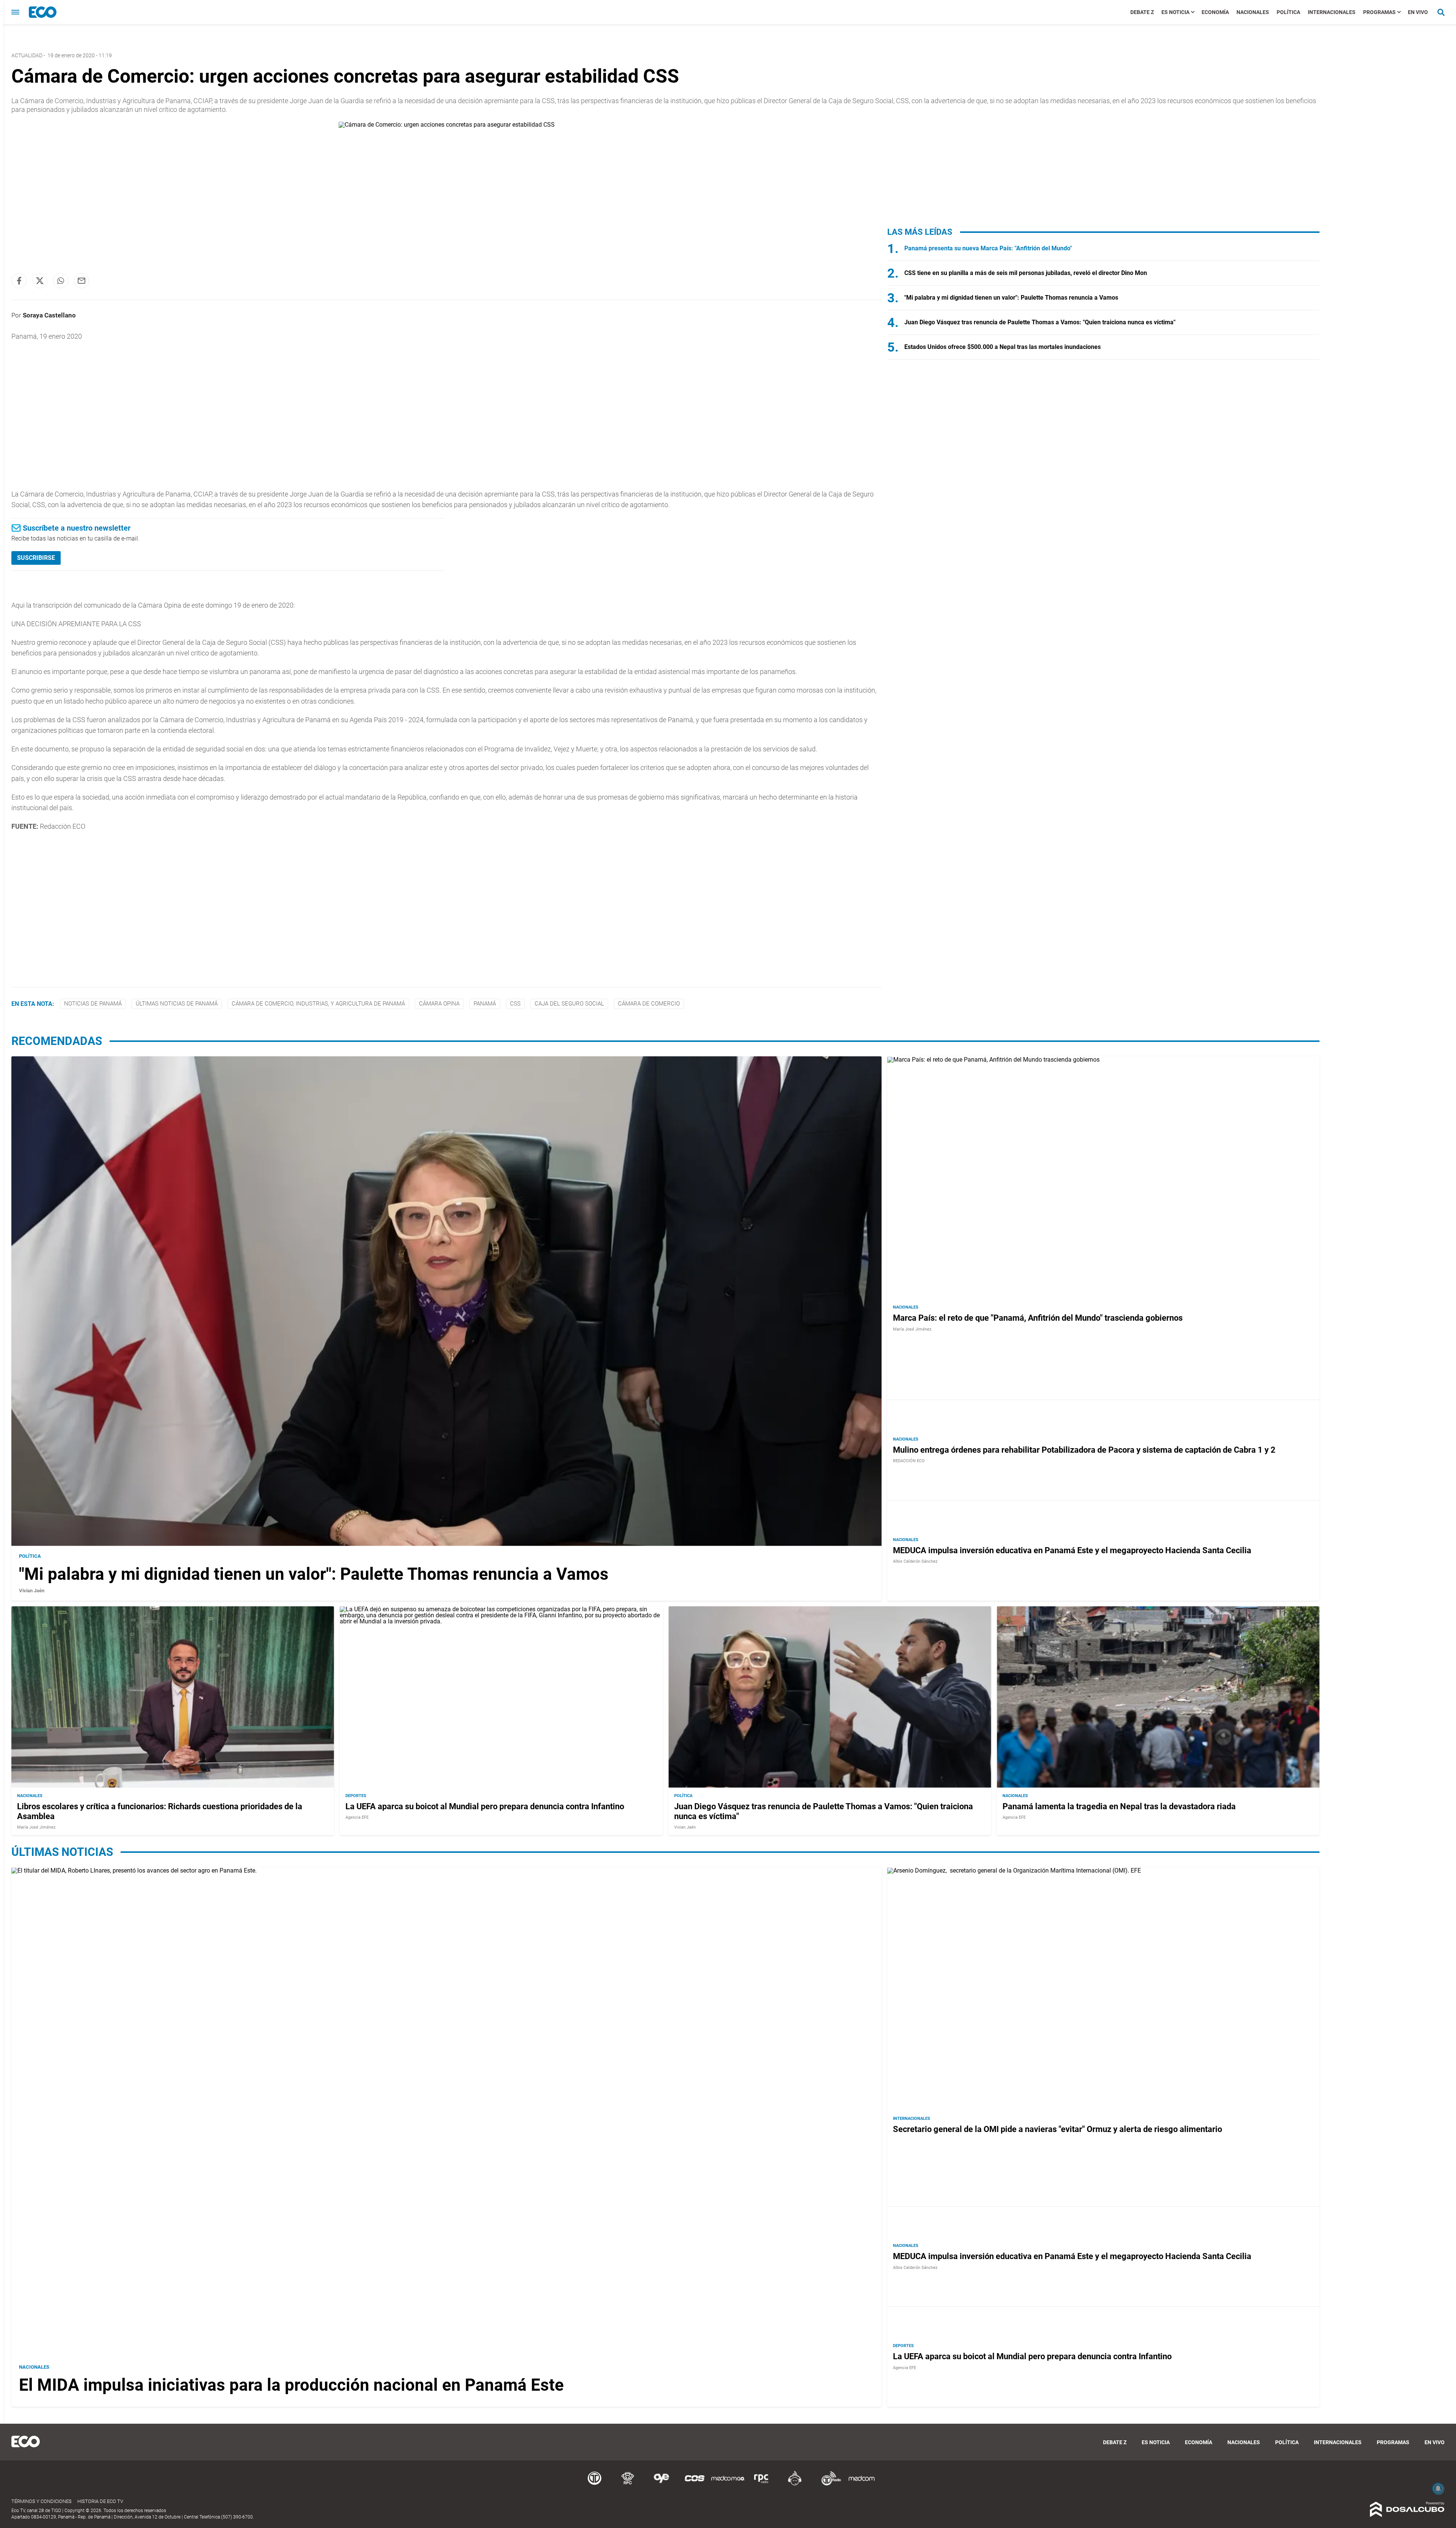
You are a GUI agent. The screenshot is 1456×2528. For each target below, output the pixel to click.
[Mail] (82, 281)
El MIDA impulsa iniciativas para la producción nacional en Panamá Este (291, 2385)
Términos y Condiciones (42, 2501)
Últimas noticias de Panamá (177, 1004)
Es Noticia (1175, 12)
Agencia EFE (357, 1817)
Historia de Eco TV (100, 2501)
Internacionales (1332, 12)
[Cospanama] (695, 2484)
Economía (1215, 12)
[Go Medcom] (728, 2484)
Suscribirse (36, 558)
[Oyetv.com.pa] (661, 2484)
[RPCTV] (628, 2484)
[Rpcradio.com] (761, 2484)
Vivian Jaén (32, 1591)
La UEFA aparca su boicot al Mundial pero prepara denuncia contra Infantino (485, 1806)
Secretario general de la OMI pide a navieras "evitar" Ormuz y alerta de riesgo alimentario (1057, 2129)
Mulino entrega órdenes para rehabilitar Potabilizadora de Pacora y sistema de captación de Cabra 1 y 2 (1084, 1450)
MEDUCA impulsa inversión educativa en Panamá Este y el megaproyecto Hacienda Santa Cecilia (1072, 1550)
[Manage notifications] (1438, 2489)
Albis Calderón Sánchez (915, 1561)
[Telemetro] (595, 2484)
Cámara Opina (439, 1004)
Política (1288, 12)
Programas (1379, 12)
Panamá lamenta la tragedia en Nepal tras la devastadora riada (1119, 1806)
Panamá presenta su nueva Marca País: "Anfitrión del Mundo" (988, 248)
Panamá (485, 1004)
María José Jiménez (912, 1329)
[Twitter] (40, 281)
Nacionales (1253, 12)
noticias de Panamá (93, 1004)
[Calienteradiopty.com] (795, 2484)
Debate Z (1142, 12)
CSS (515, 1004)
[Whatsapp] (61, 281)
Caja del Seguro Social (569, 1004)
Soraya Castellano (49, 315)
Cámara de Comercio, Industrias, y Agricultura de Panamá (318, 1004)
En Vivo (1418, 12)
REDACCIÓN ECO (909, 1461)
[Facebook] (19, 281)
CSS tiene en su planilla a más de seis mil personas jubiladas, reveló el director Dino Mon (1026, 273)
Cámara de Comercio (649, 1004)
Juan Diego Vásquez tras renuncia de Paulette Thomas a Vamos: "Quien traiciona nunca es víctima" (1040, 322)
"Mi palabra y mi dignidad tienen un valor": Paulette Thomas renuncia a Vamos (1011, 298)
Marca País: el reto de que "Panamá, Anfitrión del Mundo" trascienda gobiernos (1038, 1318)
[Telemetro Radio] (828, 2484)
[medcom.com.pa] (861, 2484)
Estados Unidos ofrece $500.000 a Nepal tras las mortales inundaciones (1003, 347)
